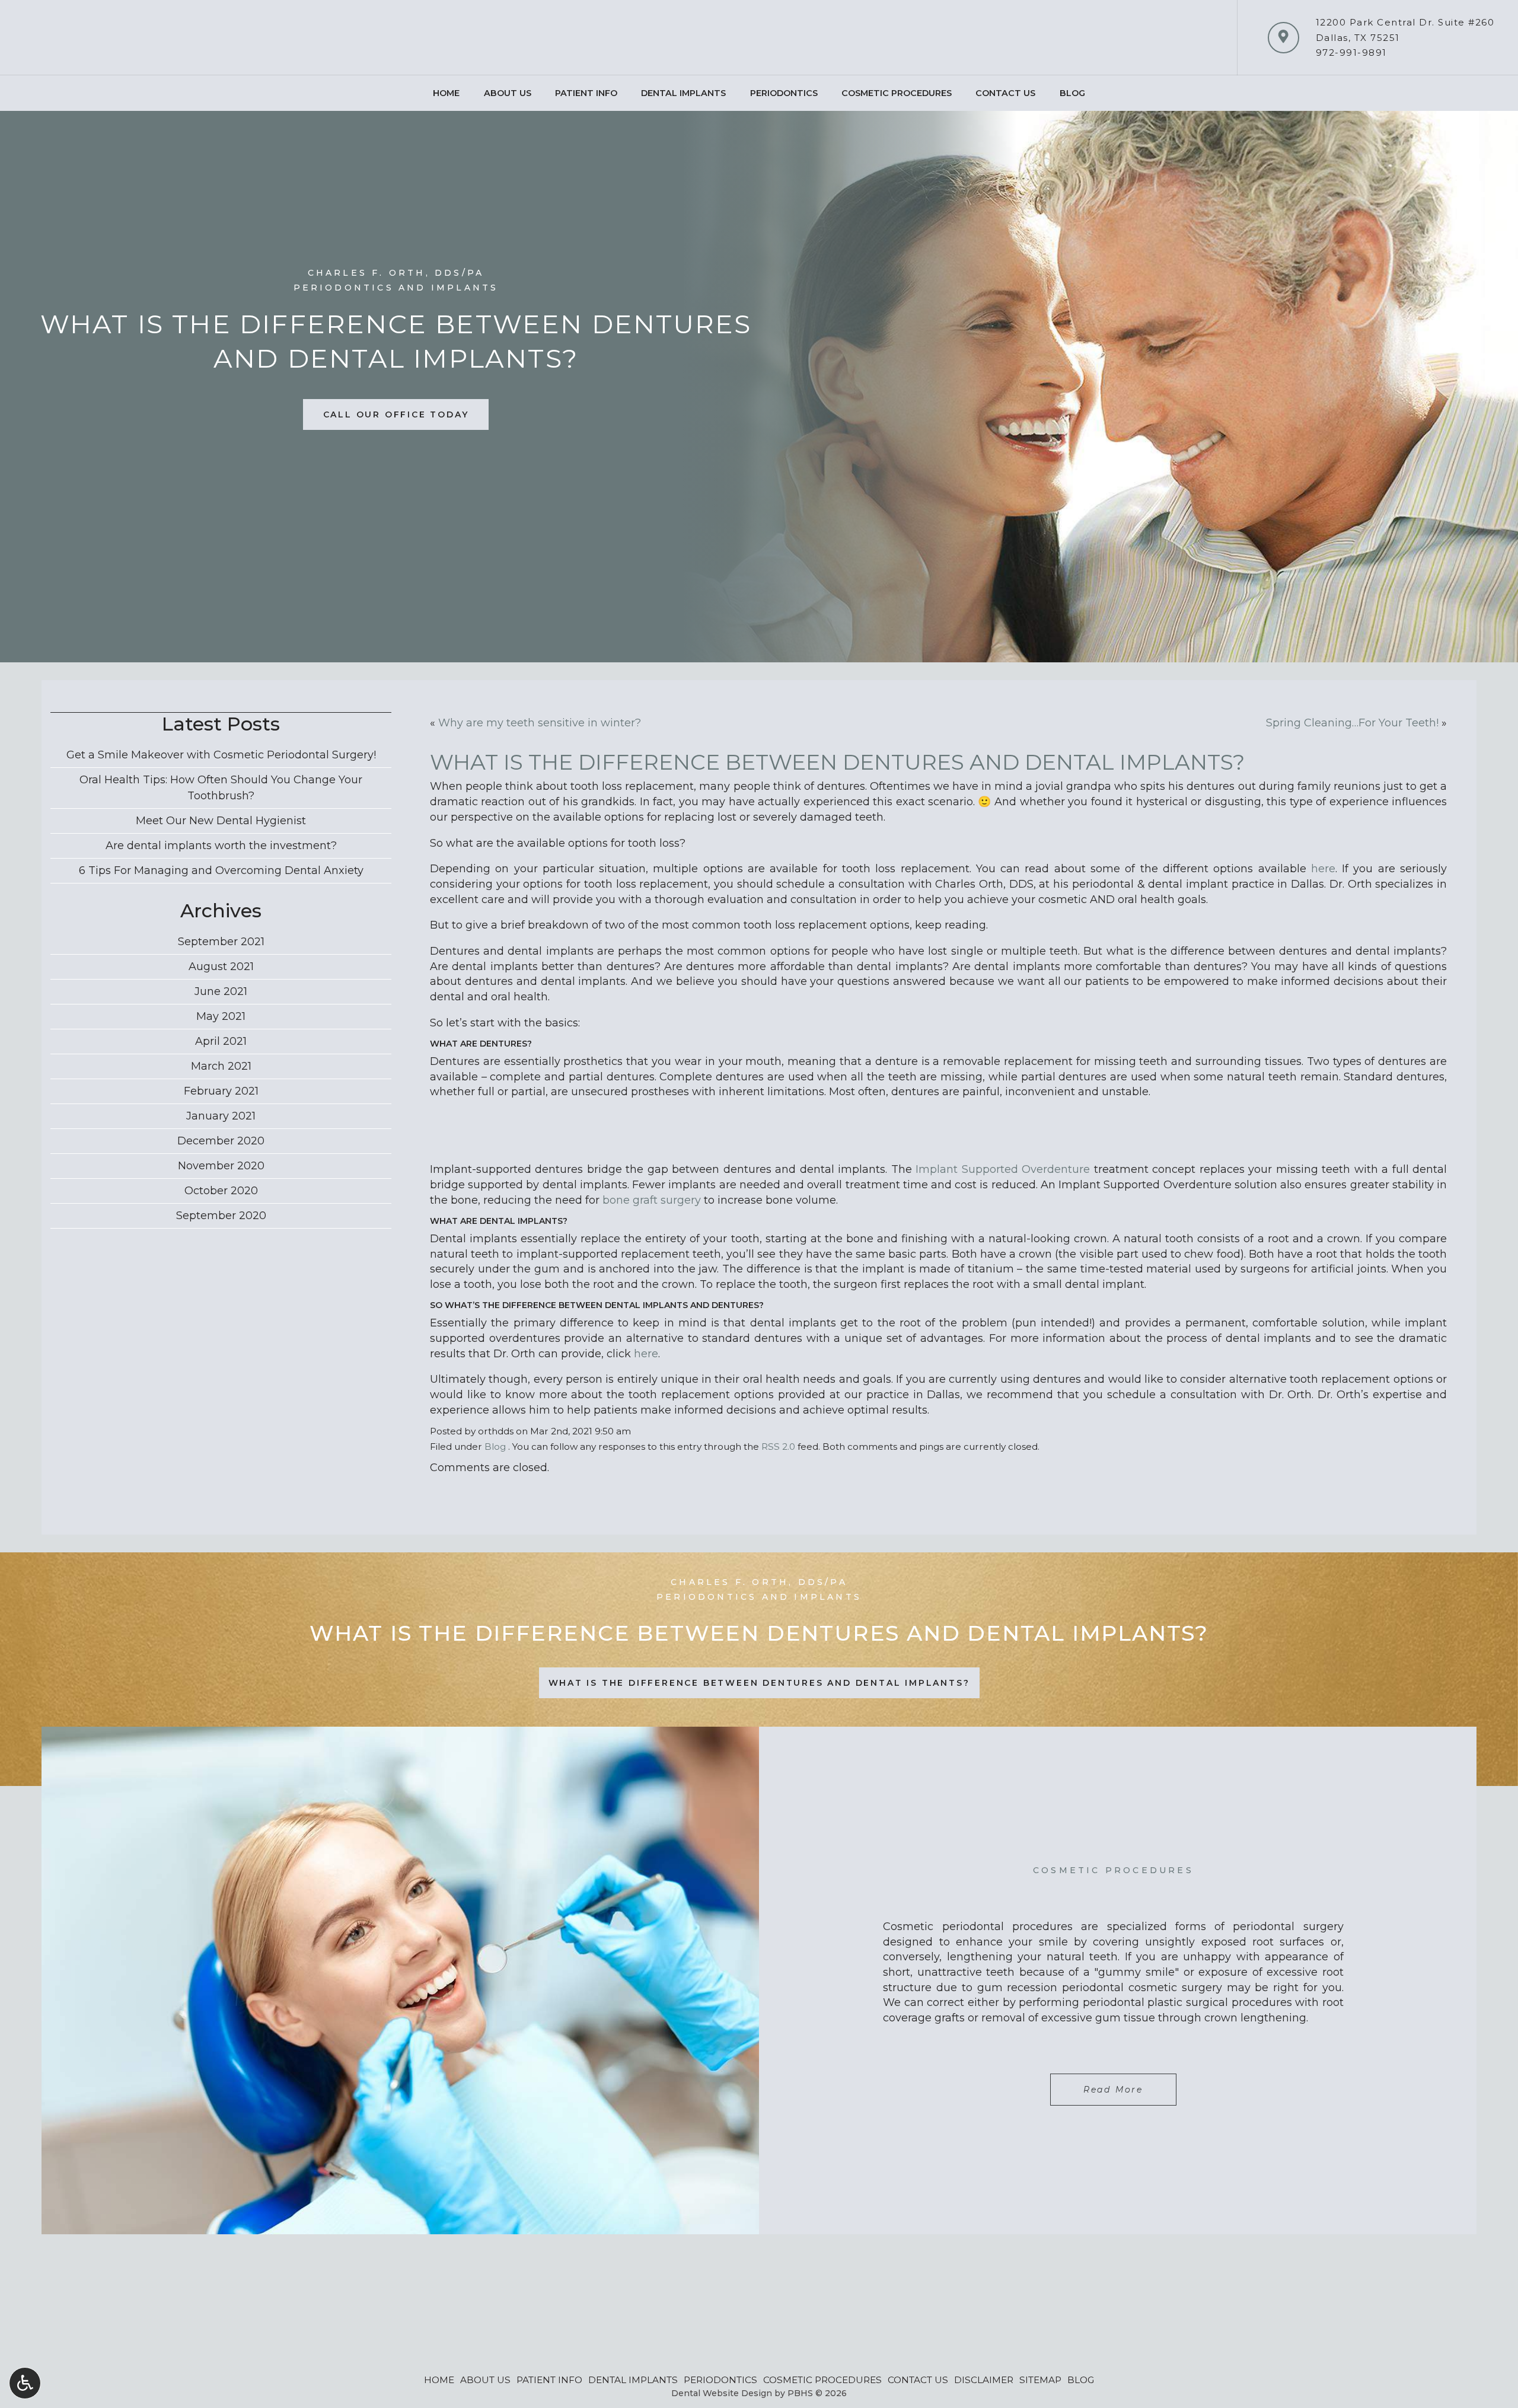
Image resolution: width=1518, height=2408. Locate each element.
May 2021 (221, 1016)
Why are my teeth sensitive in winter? (540, 723)
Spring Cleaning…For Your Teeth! (1352, 723)
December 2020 (221, 1141)
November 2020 (221, 1166)
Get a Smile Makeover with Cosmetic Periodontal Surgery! (221, 755)
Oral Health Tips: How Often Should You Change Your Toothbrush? (221, 788)
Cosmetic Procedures (897, 93)
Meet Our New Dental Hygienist (221, 821)
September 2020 (221, 1216)
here (1323, 869)
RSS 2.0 (778, 1447)
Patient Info (586, 93)
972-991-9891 (1351, 52)
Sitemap (1040, 2380)
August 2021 (221, 967)
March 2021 (221, 1066)
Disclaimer (984, 2380)
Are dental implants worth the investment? (221, 846)
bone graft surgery (652, 1200)
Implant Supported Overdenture (1003, 1169)
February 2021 (221, 1091)
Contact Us (1005, 93)
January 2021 (221, 1116)
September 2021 (221, 942)
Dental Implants (683, 93)
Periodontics (784, 93)
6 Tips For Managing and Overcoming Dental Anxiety (221, 870)
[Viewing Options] (25, 2383)
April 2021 (221, 1041)
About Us (508, 93)
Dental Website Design (722, 2393)
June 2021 (221, 991)
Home (446, 93)
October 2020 (221, 1191)
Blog (1072, 93)
